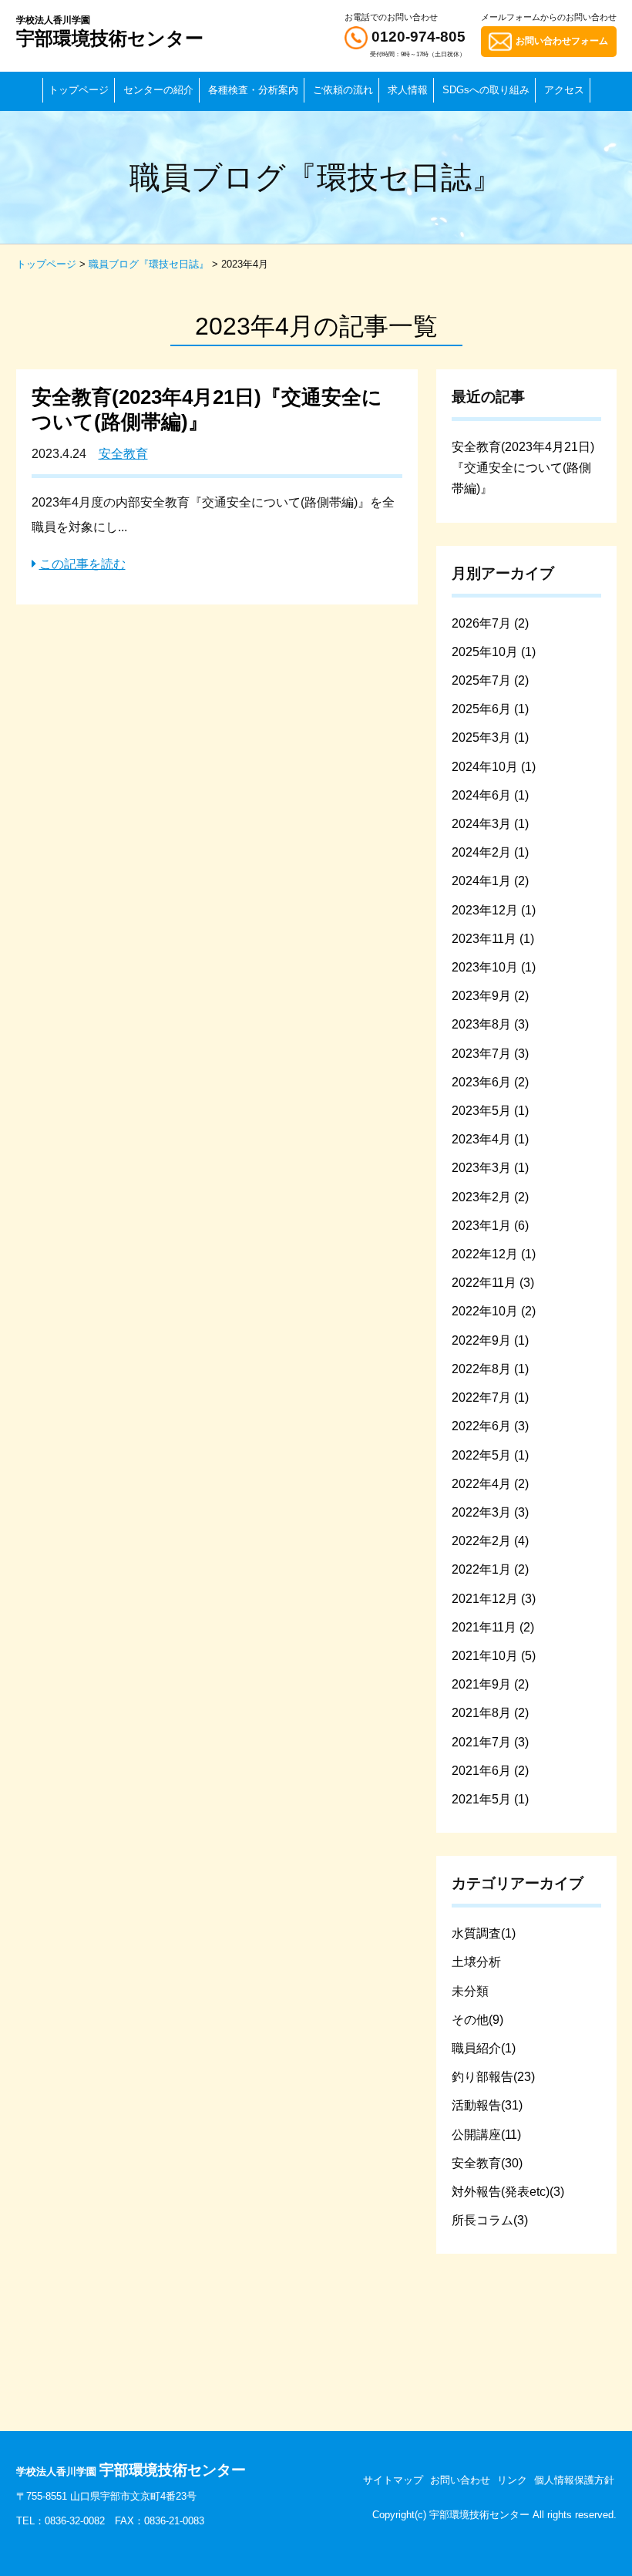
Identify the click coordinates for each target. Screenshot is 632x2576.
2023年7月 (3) (490, 1054)
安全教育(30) (487, 2163)
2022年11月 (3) (493, 1283)
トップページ (79, 90)
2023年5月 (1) (490, 1111)
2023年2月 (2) (490, 1197)
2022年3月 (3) (490, 1512)
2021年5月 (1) (490, 1799)
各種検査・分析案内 (253, 90)
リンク (512, 2480)
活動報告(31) (487, 2105)
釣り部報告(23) (493, 2077)
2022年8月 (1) (490, 1369)
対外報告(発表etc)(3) (508, 2192)
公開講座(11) (486, 2135)
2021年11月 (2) (493, 1627)
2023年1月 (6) (490, 1226)
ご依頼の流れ (343, 90)
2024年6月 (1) (490, 795)
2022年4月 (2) (490, 1484)
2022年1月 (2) (490, 1569)
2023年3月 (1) (490, 1168)
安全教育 (123, 454)
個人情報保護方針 (574, 2480)
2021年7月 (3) (490, 1742)
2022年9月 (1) (490, 1340)
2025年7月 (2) (490, 680)
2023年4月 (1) (490, 1139)
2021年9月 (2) (490, 1684)
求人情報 (408, 90)
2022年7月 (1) (490, 1397)
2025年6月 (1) (490, 709)
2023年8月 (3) (490, 1024)
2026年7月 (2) (490, 623)
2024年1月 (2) (490, 881)
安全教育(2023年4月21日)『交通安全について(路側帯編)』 (523, 468)
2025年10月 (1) (494, 652)
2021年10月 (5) (494, 1656)
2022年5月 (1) (490, 1455)
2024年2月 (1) (490, 852)
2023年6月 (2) (490, 1082)
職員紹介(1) (484, 2048)
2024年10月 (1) (494, 767)
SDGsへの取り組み (486, 90)
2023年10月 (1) (494, 967)
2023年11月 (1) (493, 939)
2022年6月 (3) (490, 1426)
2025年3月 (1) (490, 737)
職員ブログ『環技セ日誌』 (149, 264)
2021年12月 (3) (494, 1599)
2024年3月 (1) (490, 824)
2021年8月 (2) (490, 1713)
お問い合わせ (460, 2480)
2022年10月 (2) (494, 1311)
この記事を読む (82, 564)
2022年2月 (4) (490, 1541)
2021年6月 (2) (490, 1771)
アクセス (564, 90)
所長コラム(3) (490, 2220)
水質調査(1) (484, 1933)
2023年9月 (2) (490, 996)
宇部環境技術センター (110, 32)
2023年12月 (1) (494, 910)
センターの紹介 (158, 90)
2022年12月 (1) (494, 1254)
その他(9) (477, 2020)
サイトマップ (393, 2480)
